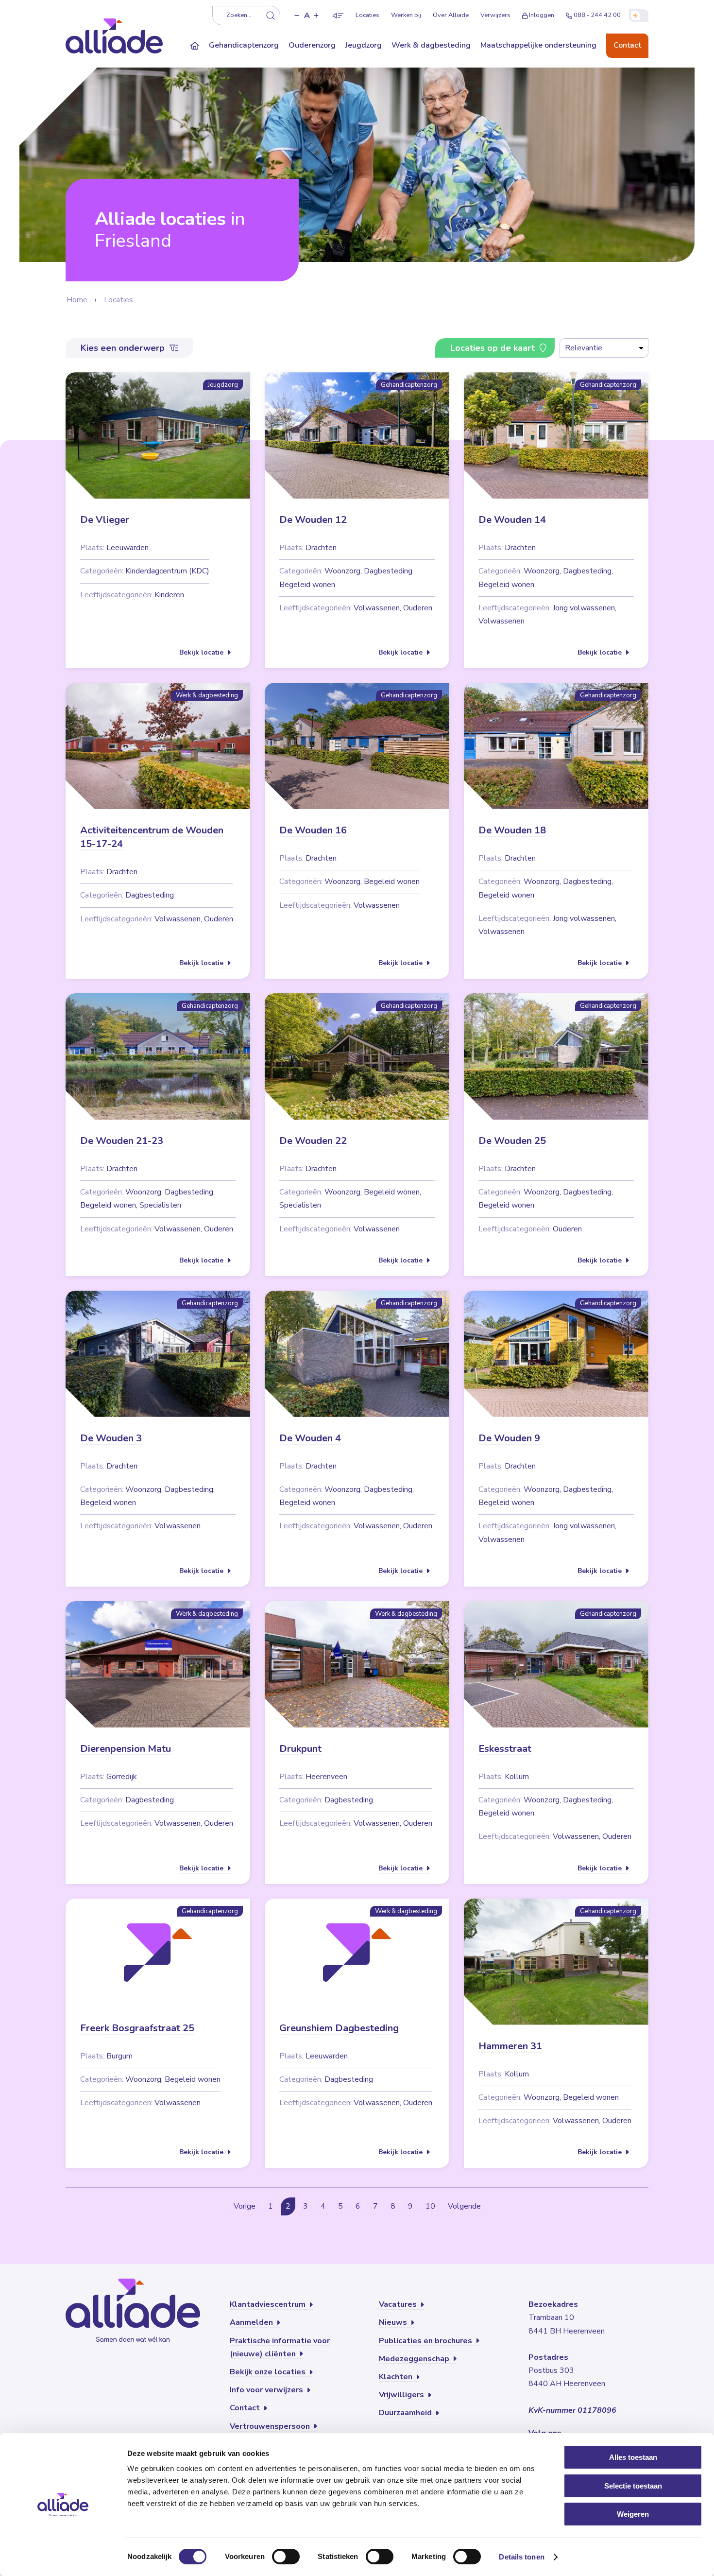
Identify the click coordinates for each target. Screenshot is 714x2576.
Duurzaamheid (406, 2413)
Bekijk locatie (202, 652)
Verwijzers (495, 15)
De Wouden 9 (509, 1438)
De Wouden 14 (512, 520)
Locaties (367, 15)
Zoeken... (239, 15)
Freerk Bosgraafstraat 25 (137, 2028)
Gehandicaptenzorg (244, 45)
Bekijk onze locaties (269, 2372)
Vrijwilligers (402, 2395)
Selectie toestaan (633, 2486)
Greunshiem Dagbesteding (339, 2028)
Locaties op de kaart (494, 348)
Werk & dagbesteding (431, 45)
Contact (627, 45)
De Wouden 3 (111, 1438)
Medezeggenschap (415, 2359)
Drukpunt (300, 1749)
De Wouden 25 (512, 1141)
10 (430, 2206)
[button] (297, 16)
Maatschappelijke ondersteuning (538, 45)
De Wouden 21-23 (122, 1141)
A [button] (307, 16)
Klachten (397, 2377)
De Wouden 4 (310, 1438)
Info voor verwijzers (267, 2390)
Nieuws (394, 2322)
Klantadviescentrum (269, 2304)
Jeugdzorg (364, 45)
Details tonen (521, 2557)
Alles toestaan (633, 2457)
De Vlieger (105, 520)
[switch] (286, 2557)
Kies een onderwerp (124, 348)
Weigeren (633, 2514)
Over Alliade (451, 15)
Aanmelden (252, 2322)
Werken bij (406, 15)
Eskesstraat (505, 1749)
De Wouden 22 (313, 1141)
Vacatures (399, 2304)
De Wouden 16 (313, 830)
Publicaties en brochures (426, 2341)
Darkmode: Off (639, 16)
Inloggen (542, 15)
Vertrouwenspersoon (271, 2426)
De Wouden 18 (512, 830)
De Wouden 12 (313, 520)
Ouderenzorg (312, 45)
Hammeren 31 (510, 2046)
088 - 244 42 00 (597, 15)
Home (77, 300)
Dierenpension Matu (126, 1749)
